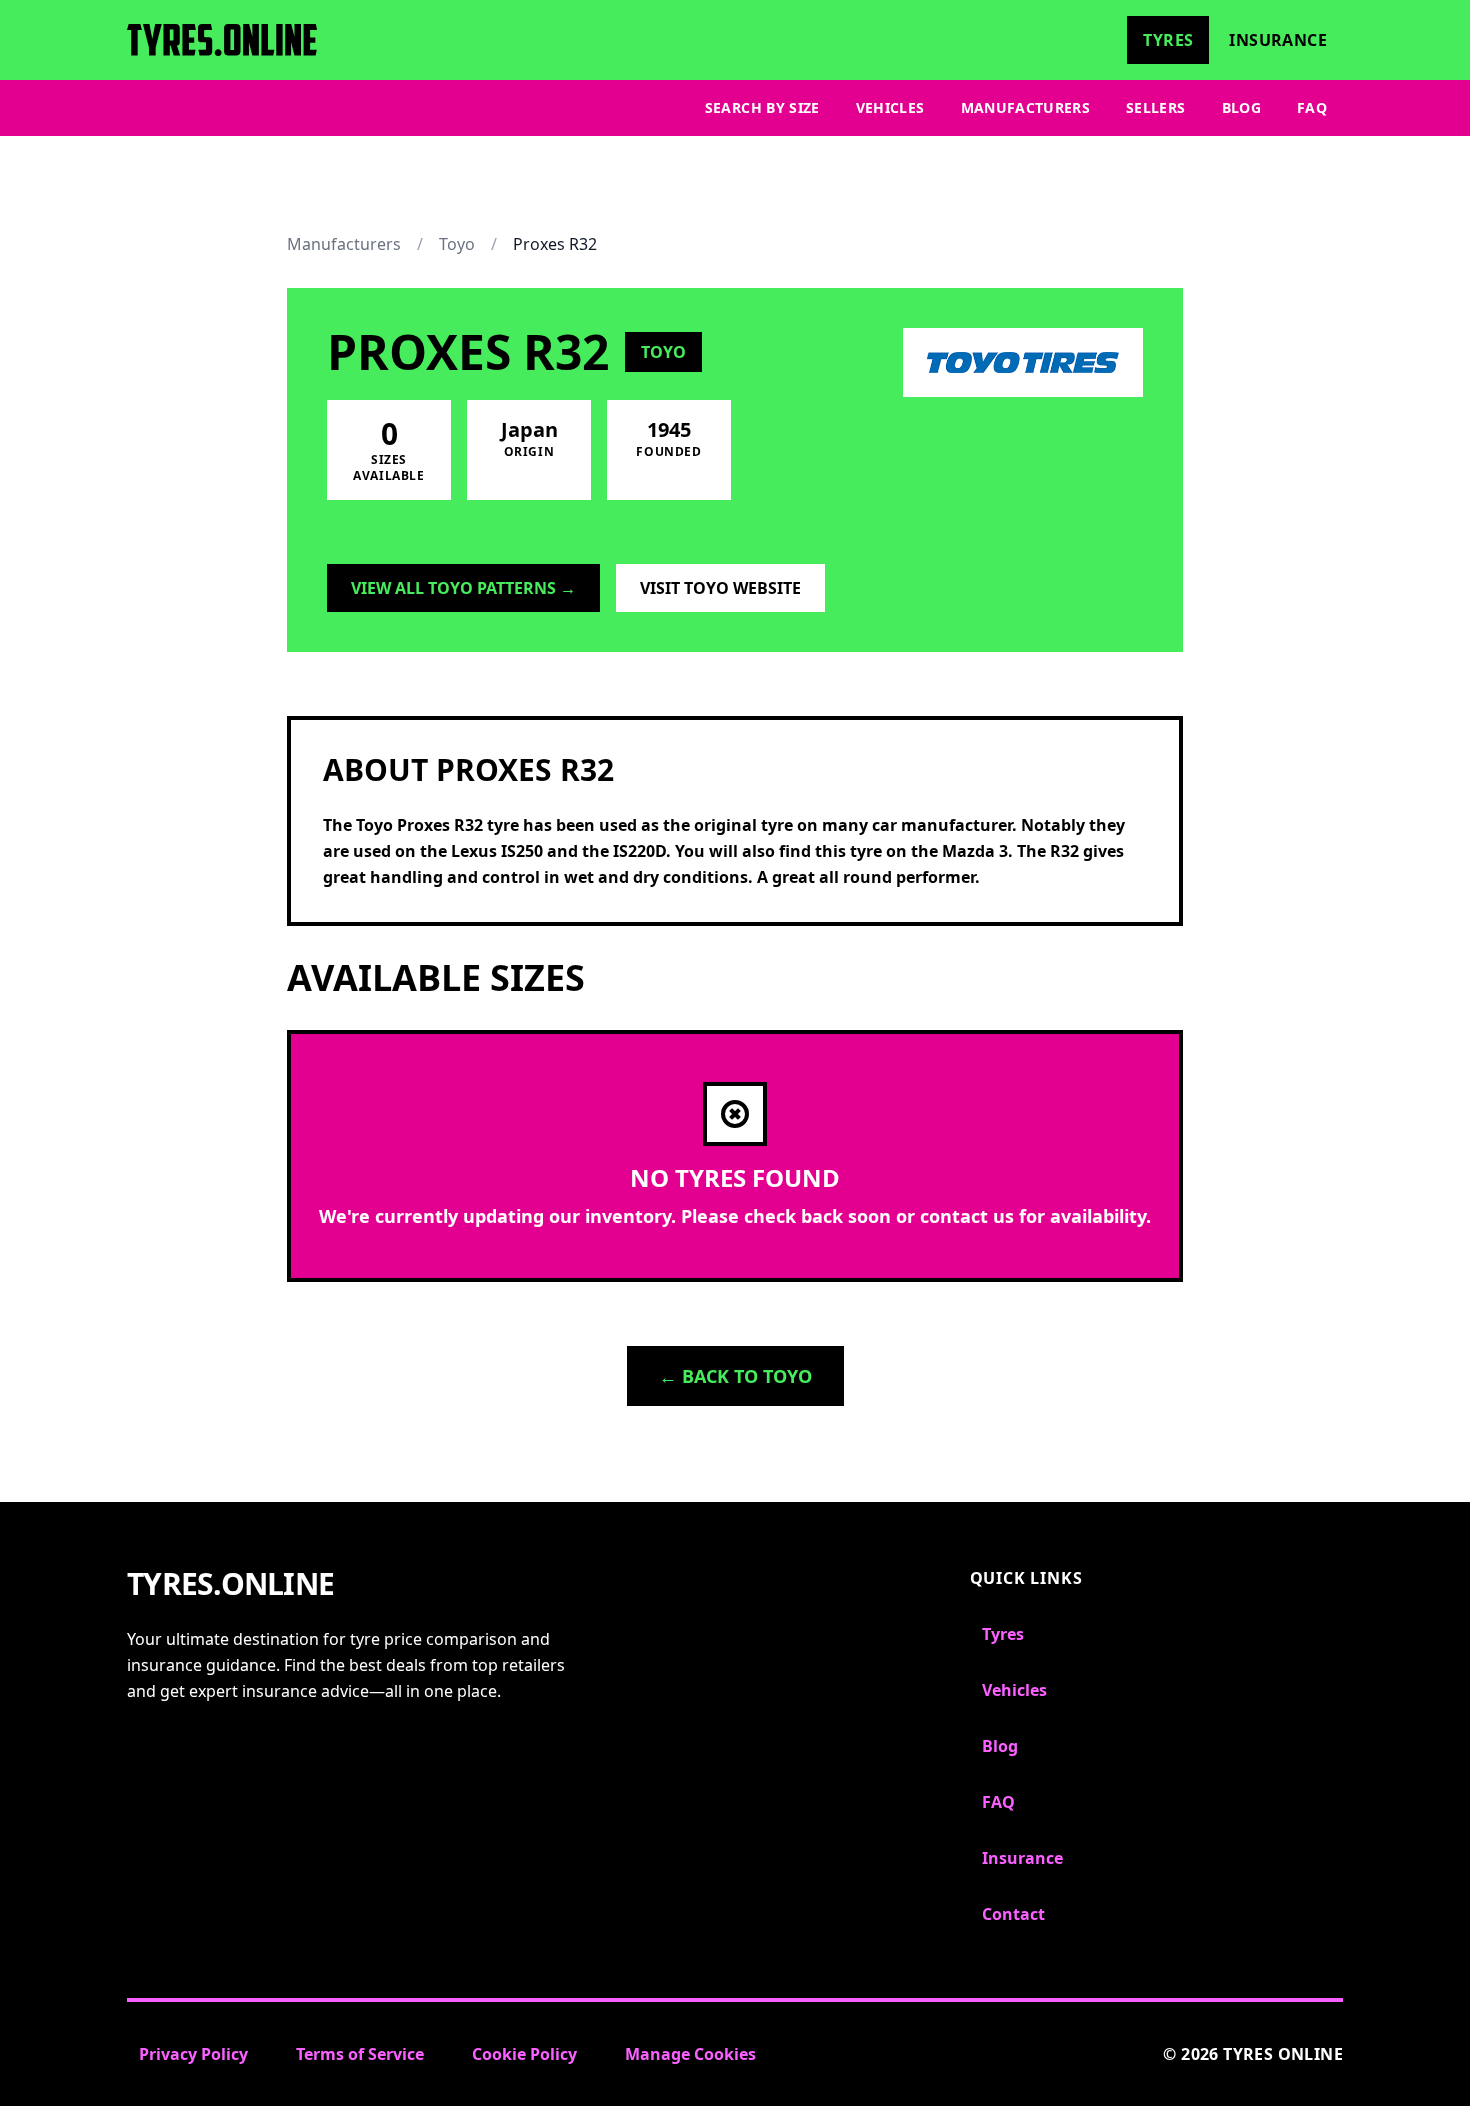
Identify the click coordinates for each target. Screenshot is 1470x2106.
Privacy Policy (193, 2054)
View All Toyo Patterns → (463, 588)
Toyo (457, 244)
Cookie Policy (524, 2054)
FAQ (1312, 107)
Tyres (1168, 40)
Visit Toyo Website (720, 588)
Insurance (1278, 40)
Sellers (1155, 107)
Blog (1241, 107)
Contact (1013, 1914)
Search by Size (762, 107)
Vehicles (890, 107)
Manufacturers (1026, 107)
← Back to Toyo (735, 1376)
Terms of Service (360, 2054)
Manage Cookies (690, 2054)
